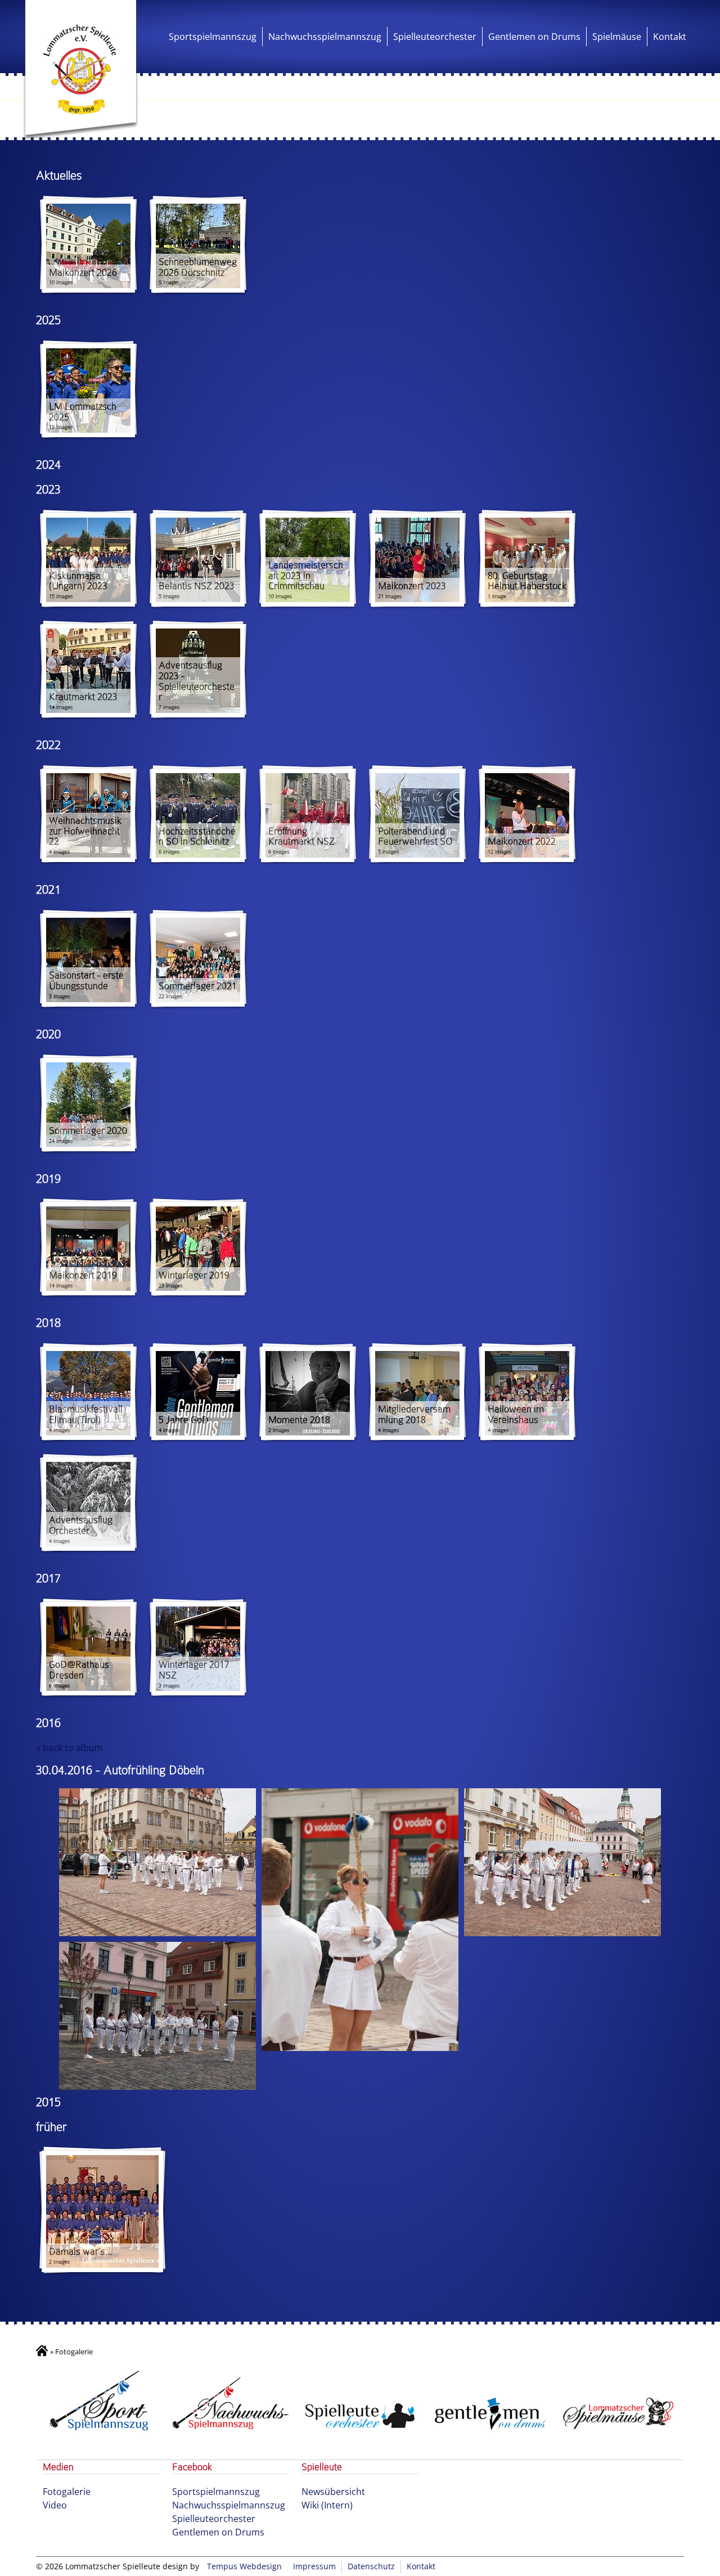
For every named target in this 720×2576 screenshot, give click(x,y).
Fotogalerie (67, 2492)
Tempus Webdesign (244, 2566)
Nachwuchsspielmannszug (325, 37)
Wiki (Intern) (327, 2505)
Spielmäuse (617, 37)
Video (55, 2505)
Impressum (314, 2566)
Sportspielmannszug (213, 37)
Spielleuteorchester (435, 37)
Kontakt (670, 37)
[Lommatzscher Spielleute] (81, 70)
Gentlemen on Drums (534, 37)
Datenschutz (371, 2566)
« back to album (69, 1748)
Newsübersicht (333, 2492)
